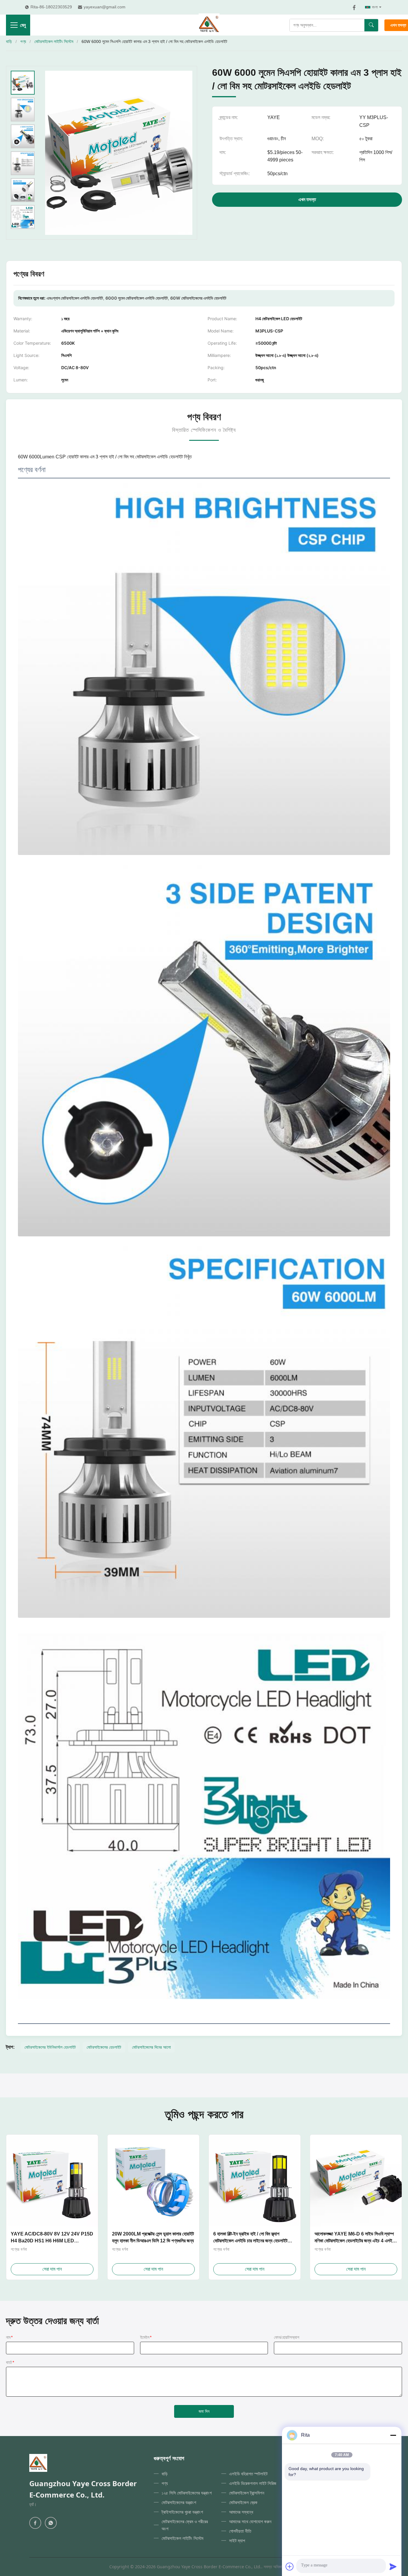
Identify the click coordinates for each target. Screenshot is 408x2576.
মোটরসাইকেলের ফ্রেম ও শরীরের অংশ (185, 2525)
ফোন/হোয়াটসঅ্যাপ (287, 2337)
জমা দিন (204, 2411)
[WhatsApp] (51, 2523)
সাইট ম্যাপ (237, 2540)
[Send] (393, 2566)
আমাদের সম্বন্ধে (241, 2512)
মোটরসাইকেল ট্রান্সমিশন (247, 2493)
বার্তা (10, 2362)
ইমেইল (146, 2337)
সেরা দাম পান (52, 2269)
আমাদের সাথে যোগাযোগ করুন (250, 2521)
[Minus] (393, 2435)
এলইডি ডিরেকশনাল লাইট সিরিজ (253, 2483)
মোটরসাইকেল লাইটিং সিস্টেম (54, 41)
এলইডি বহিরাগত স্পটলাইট (248, 2474)
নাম (9, 2337)
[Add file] (290, 2566)
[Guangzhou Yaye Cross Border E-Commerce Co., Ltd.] (209, 25)
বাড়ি (9, 41)
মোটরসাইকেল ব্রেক (243, 2502)
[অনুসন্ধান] (371, 25)
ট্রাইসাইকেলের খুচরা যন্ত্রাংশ (182, 2512)
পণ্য (23, 41)
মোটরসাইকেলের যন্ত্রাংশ (179, 2502)
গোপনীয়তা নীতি (240, 2531)
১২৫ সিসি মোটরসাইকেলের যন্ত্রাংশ (187, 2493)
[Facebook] (354, 7)
